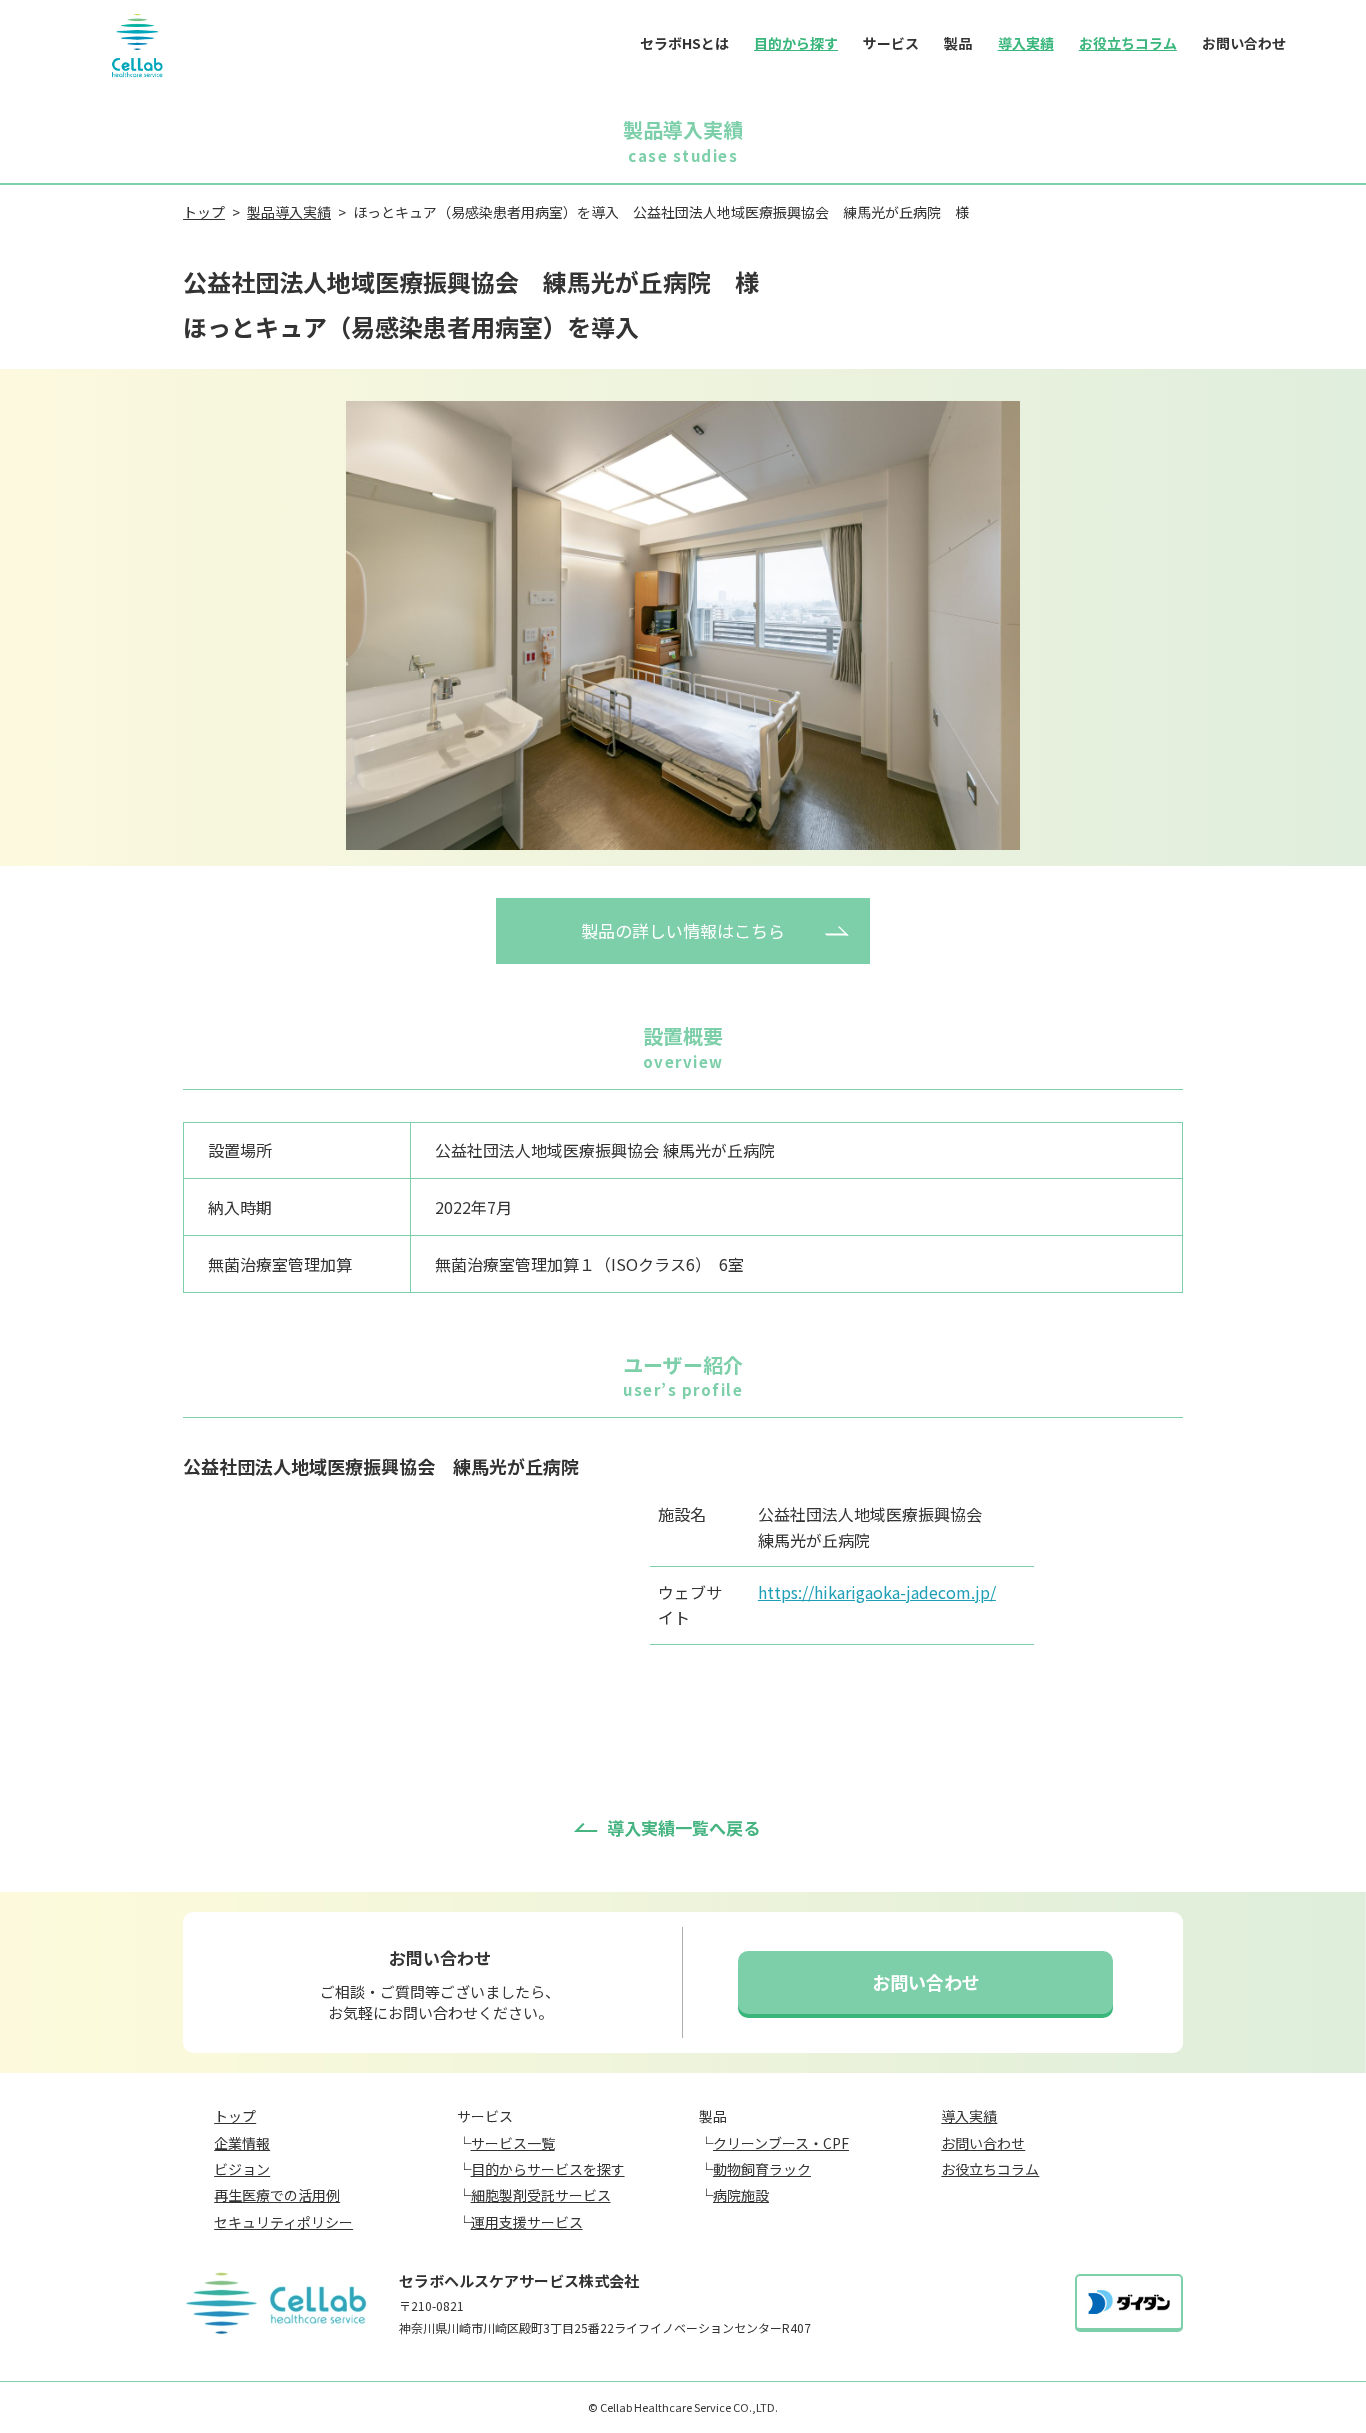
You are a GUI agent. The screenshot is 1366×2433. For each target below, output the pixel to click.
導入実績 (1026, 43)
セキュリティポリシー (283, 2222)
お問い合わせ (1244, 43)
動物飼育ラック (762, 2169)
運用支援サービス (527, 2222)
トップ (204, 212)
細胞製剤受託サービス (541, 2195)
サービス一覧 (513, 2143)
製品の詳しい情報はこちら (683, 930)
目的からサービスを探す (548, 2169)
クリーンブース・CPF (781, 2143)
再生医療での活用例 (277, 2195)
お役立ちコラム (1128, 43)
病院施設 (741, 2195)
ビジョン (242, 2169)
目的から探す (796, 43)
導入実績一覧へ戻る (683, 1827)
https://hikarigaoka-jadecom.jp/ (877, 1592)
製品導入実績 (289, 212)
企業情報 (242, 2143)
